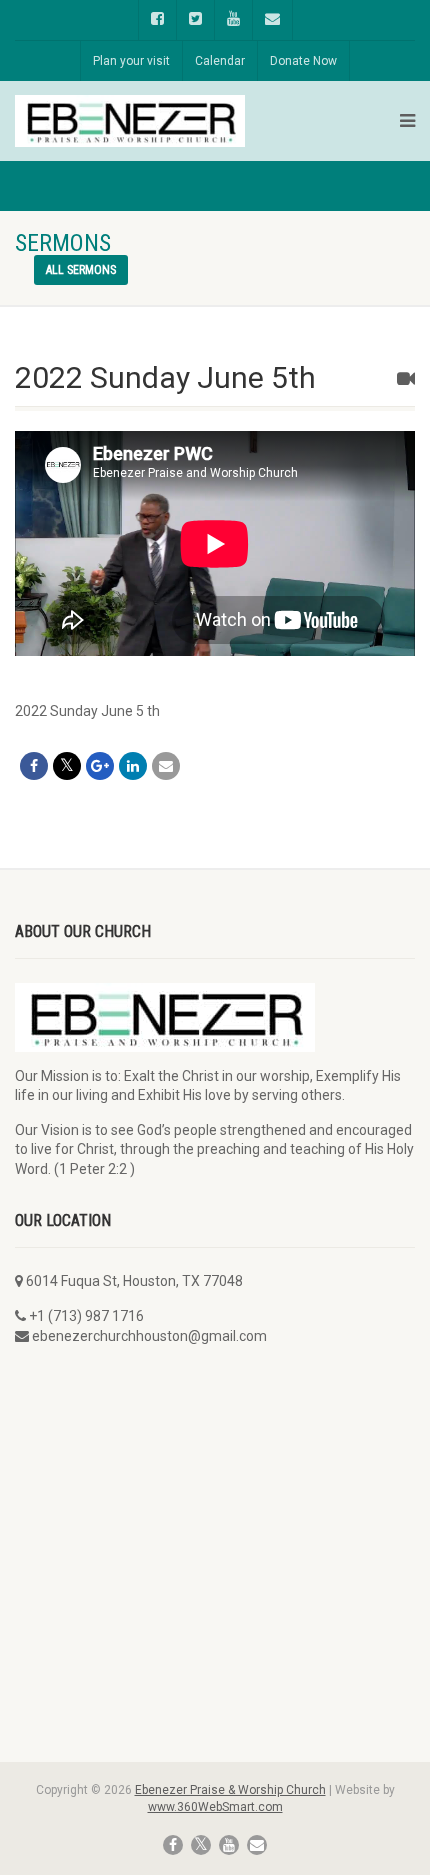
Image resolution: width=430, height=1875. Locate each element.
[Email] (166, 766)
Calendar (220, 61)
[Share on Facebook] (34, 766)
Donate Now (303, 61)
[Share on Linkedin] (133, 766)
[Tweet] (67, 766)
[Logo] (130, 121)
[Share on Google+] (100, 766)
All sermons (81, 270)
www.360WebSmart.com (215, 1807)
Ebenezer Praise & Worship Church (230, 1790)
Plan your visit (131, 61)
